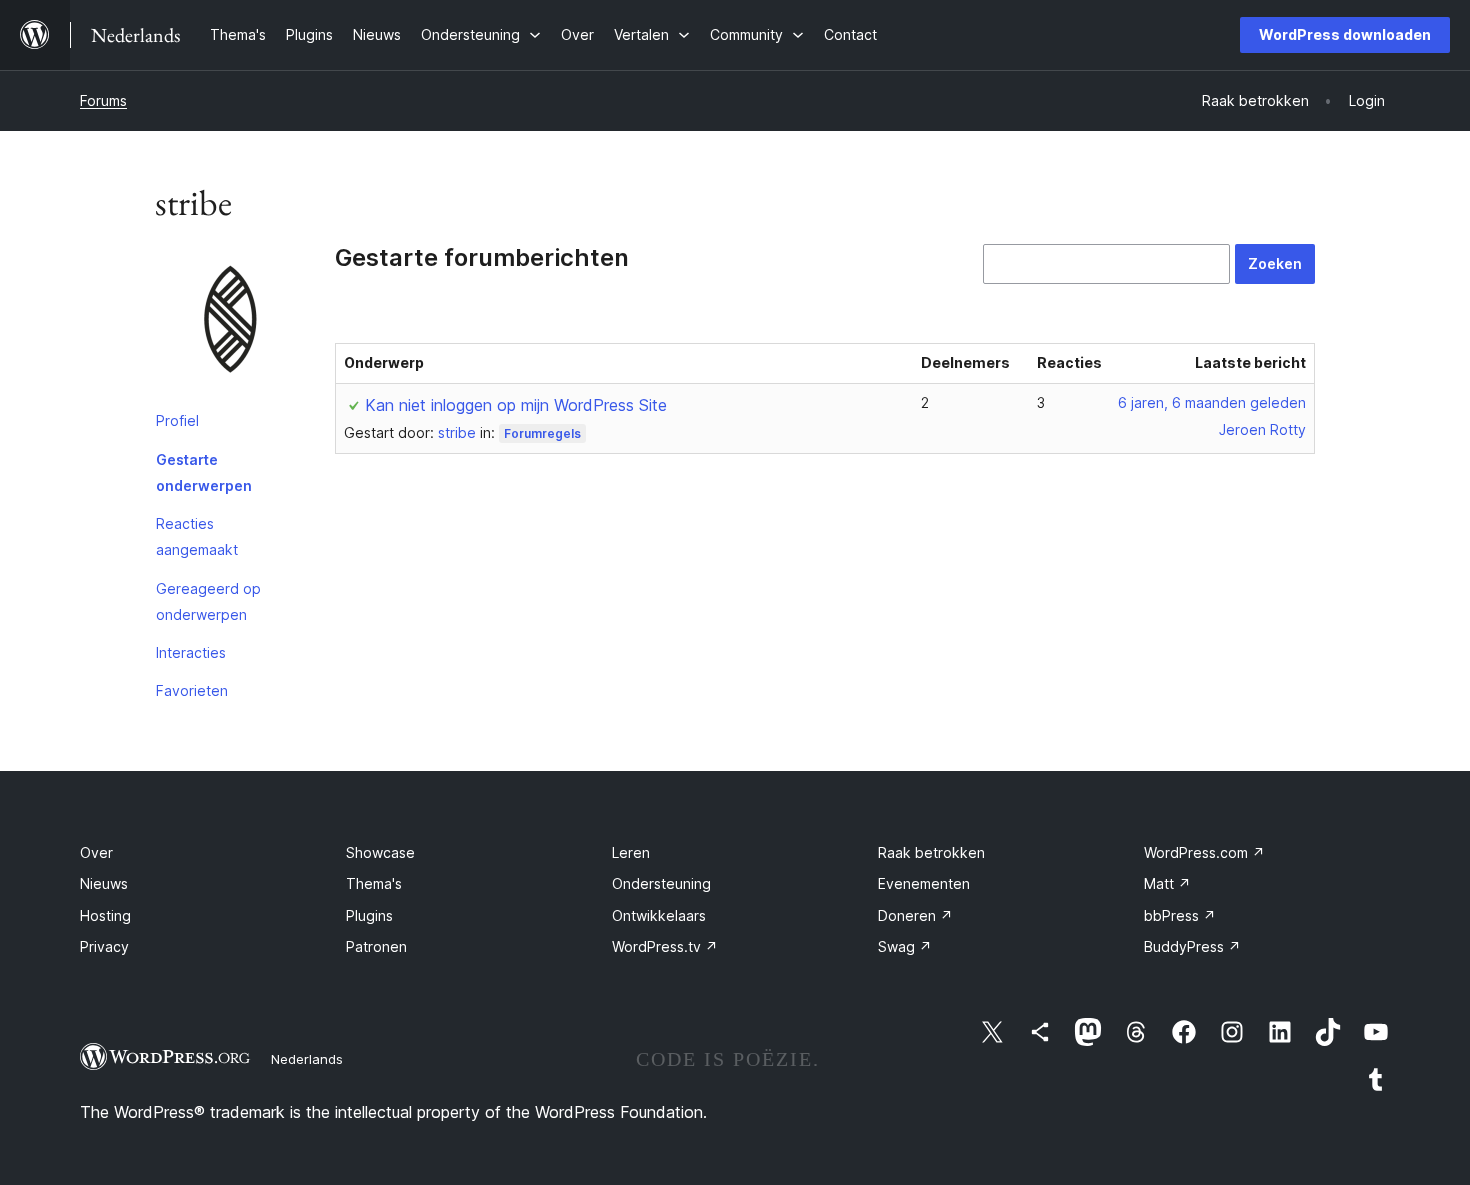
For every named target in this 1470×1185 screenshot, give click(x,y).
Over (96, 852)
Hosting (105, 915)
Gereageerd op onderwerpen (208, 601)
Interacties (191, 652)
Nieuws (104, 883)
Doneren (915, 915)
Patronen (376, 946)
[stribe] (230, 323)
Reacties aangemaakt (197, 536)
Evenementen (924, 883)
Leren (631, 852)
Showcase (380, 852)
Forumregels (542, 433)
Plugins (369, 915)
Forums (103, 100)
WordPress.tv (665, 946)
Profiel (177, 420)
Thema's (374, 883)
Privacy (104, 946)
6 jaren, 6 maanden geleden (1212, 402)
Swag (905, 946)
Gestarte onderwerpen (204, 472)
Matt (1167, 883)
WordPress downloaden (1345, 34)
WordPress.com (1204, 852)
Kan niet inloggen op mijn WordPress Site (516, 405)
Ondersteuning (661, 883)
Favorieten (192, 690)
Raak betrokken (931, 852)
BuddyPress (1192, 946)
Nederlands (307, 1059)
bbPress (1180, 915)
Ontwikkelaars (659, 915)
